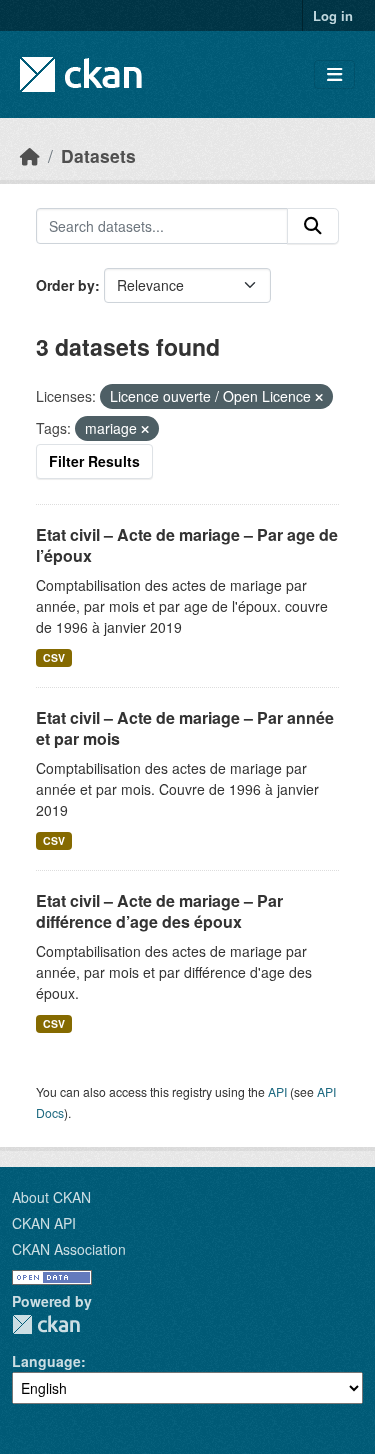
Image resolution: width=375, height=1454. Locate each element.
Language (46, 1361)
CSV (54, 657)
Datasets (98, 155)
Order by (65, 285)
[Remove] (319, 397)
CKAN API (44, 1223)
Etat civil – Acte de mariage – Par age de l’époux (187, 545)
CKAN (46, 1324)
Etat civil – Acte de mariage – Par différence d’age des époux (159, 911)
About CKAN (51, 1197)
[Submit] (313, 226)
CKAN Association (69, 1249)
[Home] (30, 155)
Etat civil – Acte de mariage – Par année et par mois (185, 728)
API (277, 1091)
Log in (333, 15)
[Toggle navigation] (334, 74)
